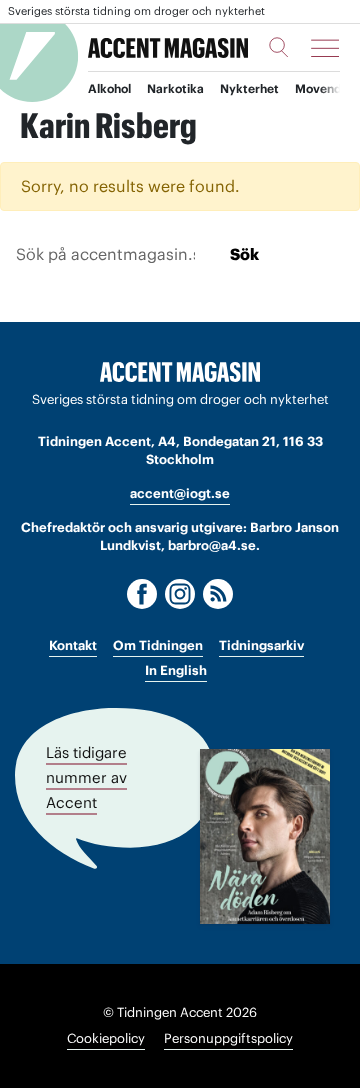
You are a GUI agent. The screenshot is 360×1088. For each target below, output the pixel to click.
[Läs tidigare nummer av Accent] (265, 836)
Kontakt (73, 645)
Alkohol (109, 88)
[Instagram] (180, 594)
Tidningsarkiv (261, 645)
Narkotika (175, 88)
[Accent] (180, 372)
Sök (244, 254)
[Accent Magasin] (168, 47)
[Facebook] (142, 594)
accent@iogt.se (180, 493)
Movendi (320, 88)
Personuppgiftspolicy (228, 1038)
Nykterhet (249, 88)
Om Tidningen (158, 645)
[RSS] (218, 594)
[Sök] (279, 47)
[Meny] (325, 48)
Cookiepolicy (106, 1038)
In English (176, 670)
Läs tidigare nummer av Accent (86, 776)
